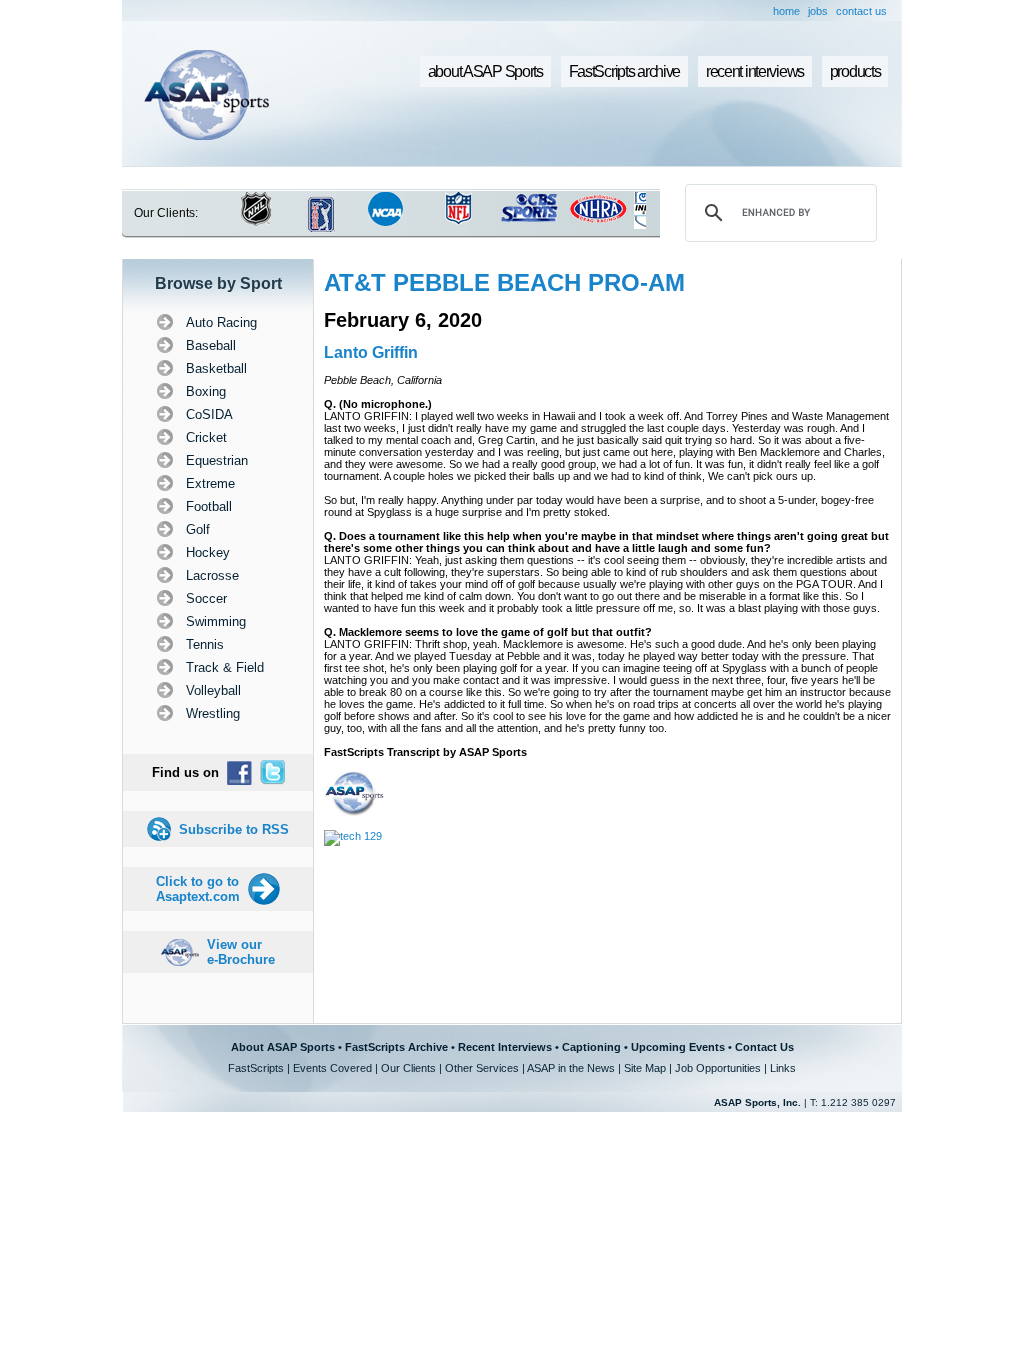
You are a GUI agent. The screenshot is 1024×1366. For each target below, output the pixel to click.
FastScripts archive (625, 71)
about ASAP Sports (485, 71)
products (855, 71)
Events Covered (332, 1068)
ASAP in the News (571, 1068)
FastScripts (256, 1068)
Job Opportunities (718, 1068)
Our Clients (408, 1068)
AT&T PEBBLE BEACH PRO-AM (504, 282)
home (786, 11)
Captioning (591, 1047)
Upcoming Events (678, 1047)
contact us (861, 11)
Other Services (482, 1068)
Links (783, 1068)
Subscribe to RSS (234, 829)
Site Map (645, 1068)
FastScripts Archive (396, 1047)
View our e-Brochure (241, 952)
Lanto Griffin (371, 352)
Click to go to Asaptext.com (198, 889)
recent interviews (755, 71)
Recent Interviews (505, 1047)
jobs (818, 11)
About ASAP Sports (283, 1047)
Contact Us (764, 1047)
